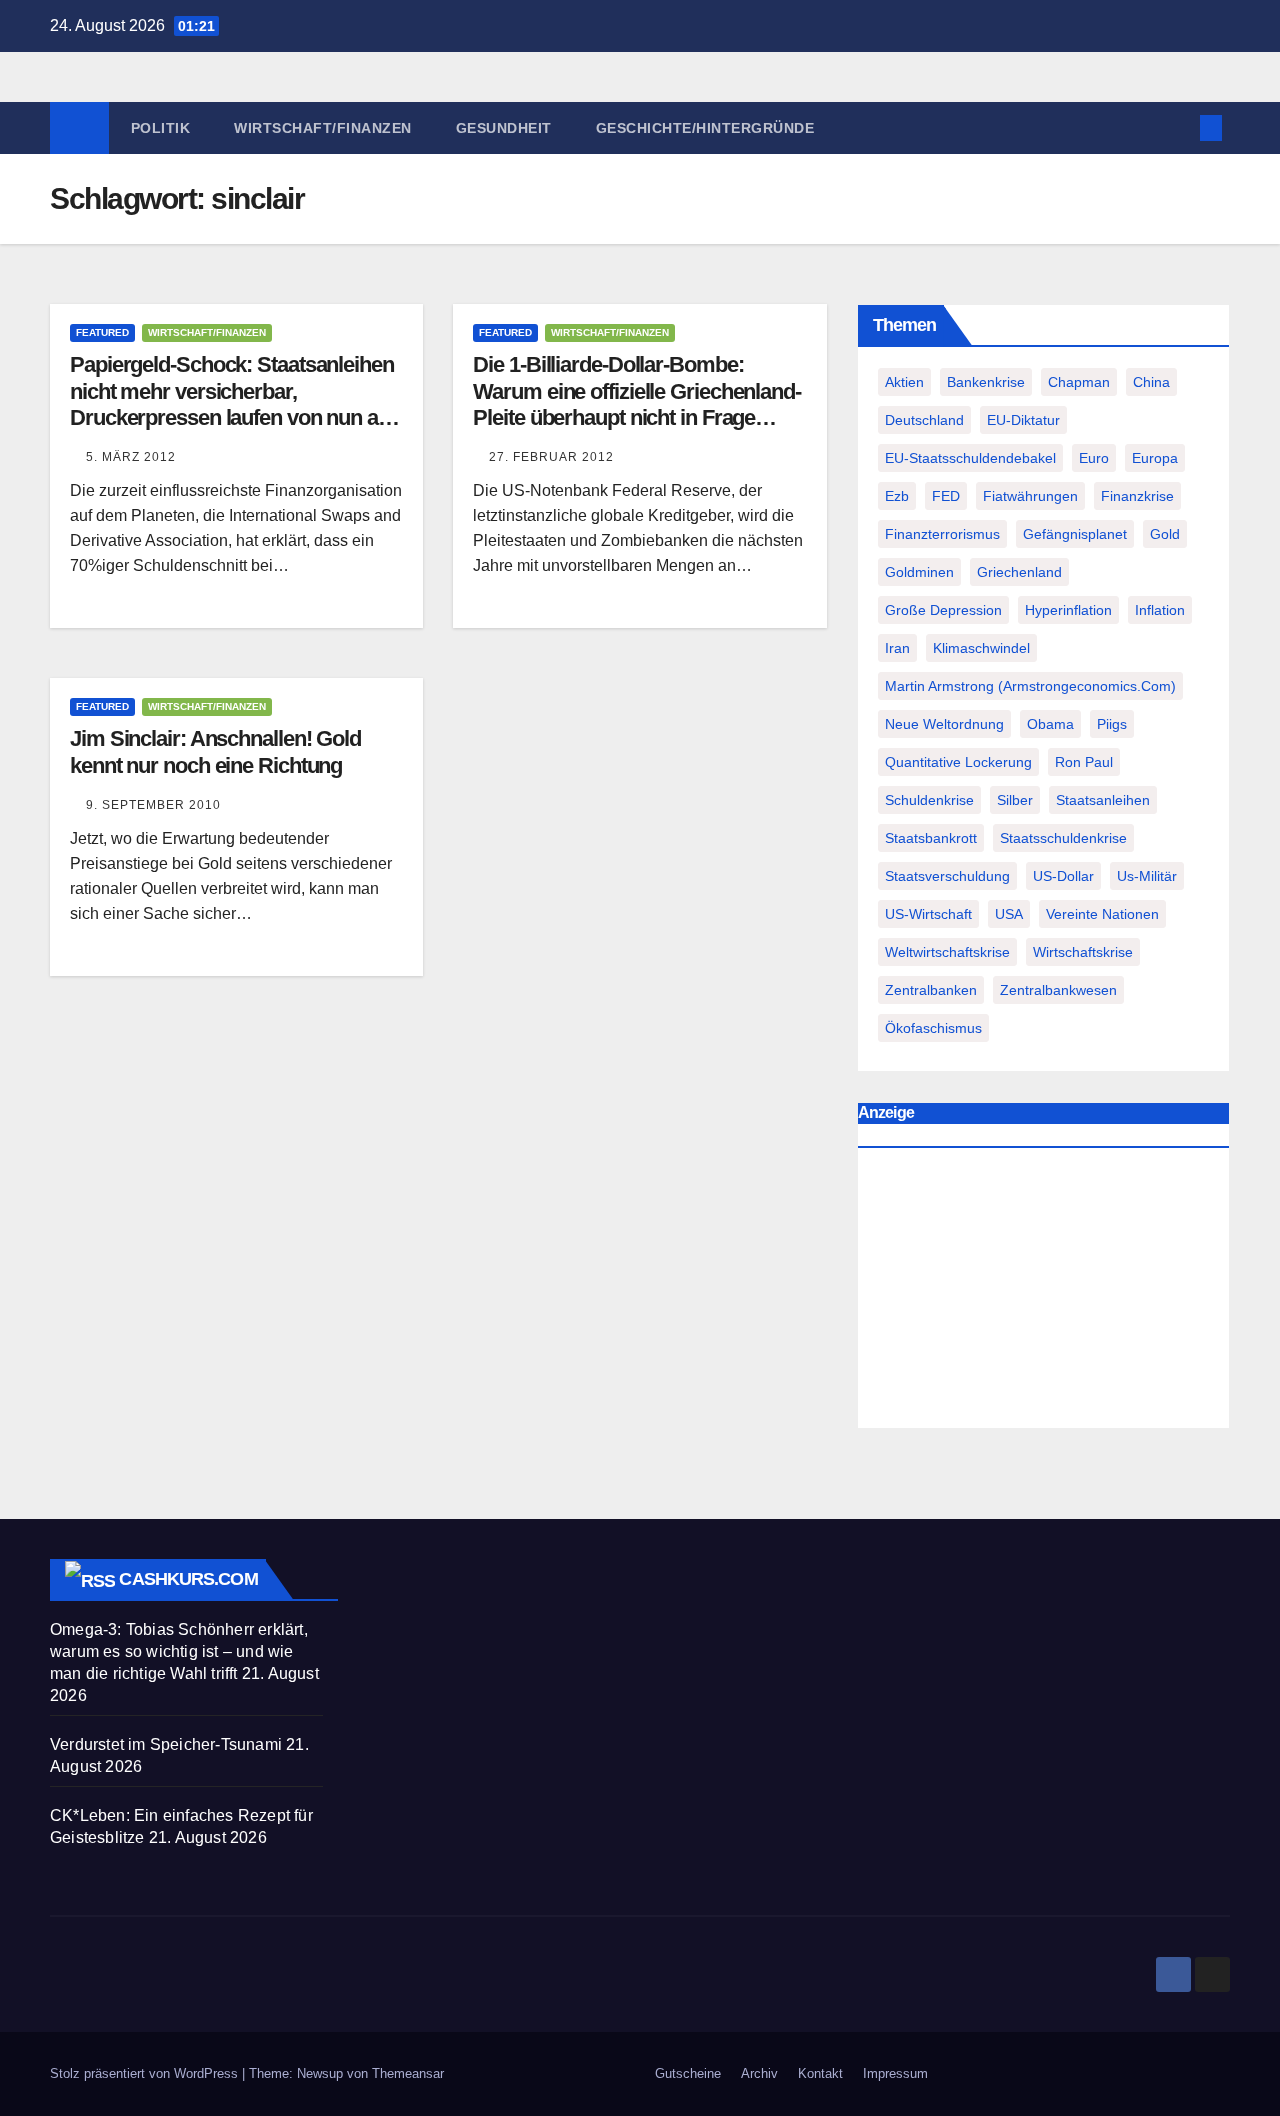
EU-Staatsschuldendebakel (970, 458)
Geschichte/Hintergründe (705, 128)
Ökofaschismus (933, 1028)
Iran (897, 648)
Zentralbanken (931, 990)
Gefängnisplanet (1075, 534)
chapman (1079, 382)
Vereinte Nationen (1102, 914)
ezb (897, 496)
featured (102, 332)
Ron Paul (1084, 762)
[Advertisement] (1043, 1293)
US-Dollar (1063, 876)
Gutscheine (688, 2073)
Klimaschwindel (981, 648)
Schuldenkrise (929, 800)
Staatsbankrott (931, 838)
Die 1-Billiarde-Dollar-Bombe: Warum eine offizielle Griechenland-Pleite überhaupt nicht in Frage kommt (637, 404)
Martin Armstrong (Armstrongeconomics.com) (1030, 686)
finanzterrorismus (942, 534)
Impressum (895, 2073)
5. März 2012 (131, 457)
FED (946, 496)
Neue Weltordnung (944, 724)
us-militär (1147, 876)
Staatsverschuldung (947, 876)
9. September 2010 (153, 805)
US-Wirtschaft (928, 914)
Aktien (904, 382)
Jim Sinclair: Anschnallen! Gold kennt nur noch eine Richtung (215, 751)
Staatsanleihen (1103, 800)
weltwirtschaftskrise (947, 952)
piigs (1112, 724)
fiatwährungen (1030, 496)
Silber (1015, 800)
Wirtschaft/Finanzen (323, 128)
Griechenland (1019, 572)
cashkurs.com (188, 1579)
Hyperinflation (1068, 610)
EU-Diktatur (1023, 420)
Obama (1050, 724)
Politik (161, 128)
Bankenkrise (986, 382)
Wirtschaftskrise (1083, 952)
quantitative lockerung (958, 762)
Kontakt (820, 2073)
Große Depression (943, 610)
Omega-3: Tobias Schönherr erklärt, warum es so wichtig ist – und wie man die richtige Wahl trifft (179, 1651)
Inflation (1160, 610)
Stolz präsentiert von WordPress (146, 2073)
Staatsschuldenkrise (1063, 838)
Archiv (759, 2073)
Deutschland (924, 420)
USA (1009, 914)
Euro (1094, 458)
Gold (1165, 534)
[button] (1178, 127)
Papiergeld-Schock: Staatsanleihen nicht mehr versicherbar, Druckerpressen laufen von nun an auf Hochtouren (232, 404)
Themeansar (408, 2073)
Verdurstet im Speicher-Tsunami (166, 1744)
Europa (1155, 458)
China (1151, 382)
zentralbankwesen (1058, 990)
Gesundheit (504, 128)
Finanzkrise (1137, 496)
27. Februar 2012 (551, 457)
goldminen (919, 572)
